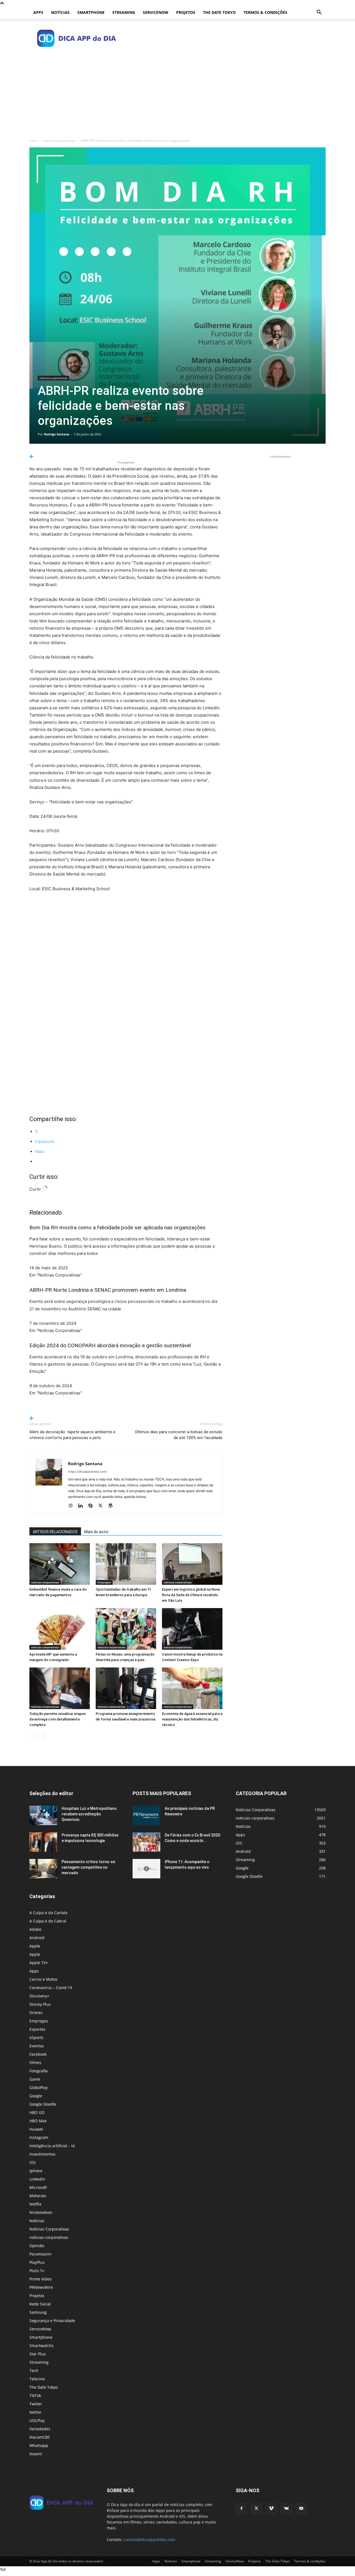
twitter (35, 2412)
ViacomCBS (40, 2437)
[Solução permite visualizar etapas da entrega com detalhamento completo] (60, 1688)
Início (33, 141)
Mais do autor (97, 1532)
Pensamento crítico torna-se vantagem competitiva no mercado (88, 1867)
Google (36, 2096)
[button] (319, 13)
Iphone (36, 2171)
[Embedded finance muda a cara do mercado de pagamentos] (60, 1564)
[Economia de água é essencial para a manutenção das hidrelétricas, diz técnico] (192, 1688)
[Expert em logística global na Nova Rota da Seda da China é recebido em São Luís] (192, 1564)
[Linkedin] (83, 1506)
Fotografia (39, 2071)
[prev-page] (33, 1736)
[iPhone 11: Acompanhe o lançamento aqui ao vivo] (146, 1869)
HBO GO (37, 2112)
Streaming (124, 12)
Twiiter (36, 2404)
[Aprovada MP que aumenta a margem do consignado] (60, 1629)
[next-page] (42, 1736)
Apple (35, 1946)
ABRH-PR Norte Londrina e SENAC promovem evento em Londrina (108, 1290)
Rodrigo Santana (57, 434)
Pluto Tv (37, 2271)
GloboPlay (39, 2087)
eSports (36, 2038)
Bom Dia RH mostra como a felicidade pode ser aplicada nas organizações (117, 1228)
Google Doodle (43, 2104)
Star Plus (38, 2354)
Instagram (39, 2137)
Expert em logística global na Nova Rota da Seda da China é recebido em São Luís (191, 1595)
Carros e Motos (43, 1979)
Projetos (186, 12)
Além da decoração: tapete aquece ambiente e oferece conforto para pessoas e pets (72, 1435)
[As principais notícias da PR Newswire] (146, 1815)
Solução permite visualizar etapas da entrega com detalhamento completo (58, 1719)
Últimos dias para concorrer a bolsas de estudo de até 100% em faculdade (179, 1435)
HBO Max (38, 2121)
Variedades (40, 2429)
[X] (102, 1506)
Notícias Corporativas (49, 2229)
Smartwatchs (41, 2346)
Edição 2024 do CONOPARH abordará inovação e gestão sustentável (110, 1345)
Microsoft (38, 2187)
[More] (126, 457)
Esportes (37, 2029)
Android (37, 1938)
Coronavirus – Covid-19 (51, 1988)
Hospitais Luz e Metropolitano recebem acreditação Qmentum (89, 1814)
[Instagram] (73, 1506)
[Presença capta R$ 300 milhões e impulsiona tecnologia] (43, 1842)
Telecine (37, 2379)
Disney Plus (40, 2004)
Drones (36, 2013)
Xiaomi (36, 2454)
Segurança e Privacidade (52, 2321)
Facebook (38, 2054)
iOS (33, 2162)
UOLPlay (37, 2420)
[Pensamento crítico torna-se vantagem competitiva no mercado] (43, 1869)
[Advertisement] (177, 92)
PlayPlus (37, 2262)
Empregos (104, 1582)
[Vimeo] (271, 2509)
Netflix (35, 2204)
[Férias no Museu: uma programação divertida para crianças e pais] (126, 1629)
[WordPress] (112, 1506)
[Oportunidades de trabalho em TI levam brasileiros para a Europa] (126, 1564)
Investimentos (42, 2154)
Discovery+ (39, 1996)
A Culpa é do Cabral (48, 1921)
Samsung (38, 2312)
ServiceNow (156, 12)
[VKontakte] (286, 2509)
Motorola (38, 2196)
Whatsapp (39, 2445)
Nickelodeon (41, 2212)
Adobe (35, 1929)
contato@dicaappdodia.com (149, 2540)
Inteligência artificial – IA (52, 2146)
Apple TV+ (39, 1963)
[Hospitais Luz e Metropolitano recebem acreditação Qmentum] (43, 1815)
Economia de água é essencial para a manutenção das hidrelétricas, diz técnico (192, 1719)
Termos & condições (265, 12)
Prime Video (40, 2279)
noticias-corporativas (59, 141)
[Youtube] (301, 2509)
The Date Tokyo (219, 12)
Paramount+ (41, 2254)
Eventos (37, 2046)
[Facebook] (241, 2509)
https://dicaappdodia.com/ (88, 1472)
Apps (38, 12)
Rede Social (40, 2304)
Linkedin (37, 2179)
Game (35, 2079)
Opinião (37, 2246)
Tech (34, 2371)
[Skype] (92, 1506)
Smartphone (91, 12)
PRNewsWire (41, 2287)
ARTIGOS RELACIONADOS (55, 1532)
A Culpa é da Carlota (48, 1913)
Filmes (35, 2062)
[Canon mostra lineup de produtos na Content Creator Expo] (192, 1629)
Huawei (36, 2129)
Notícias (60, 12)
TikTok (35, 2395)
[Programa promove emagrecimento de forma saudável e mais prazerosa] (126, 1688)
